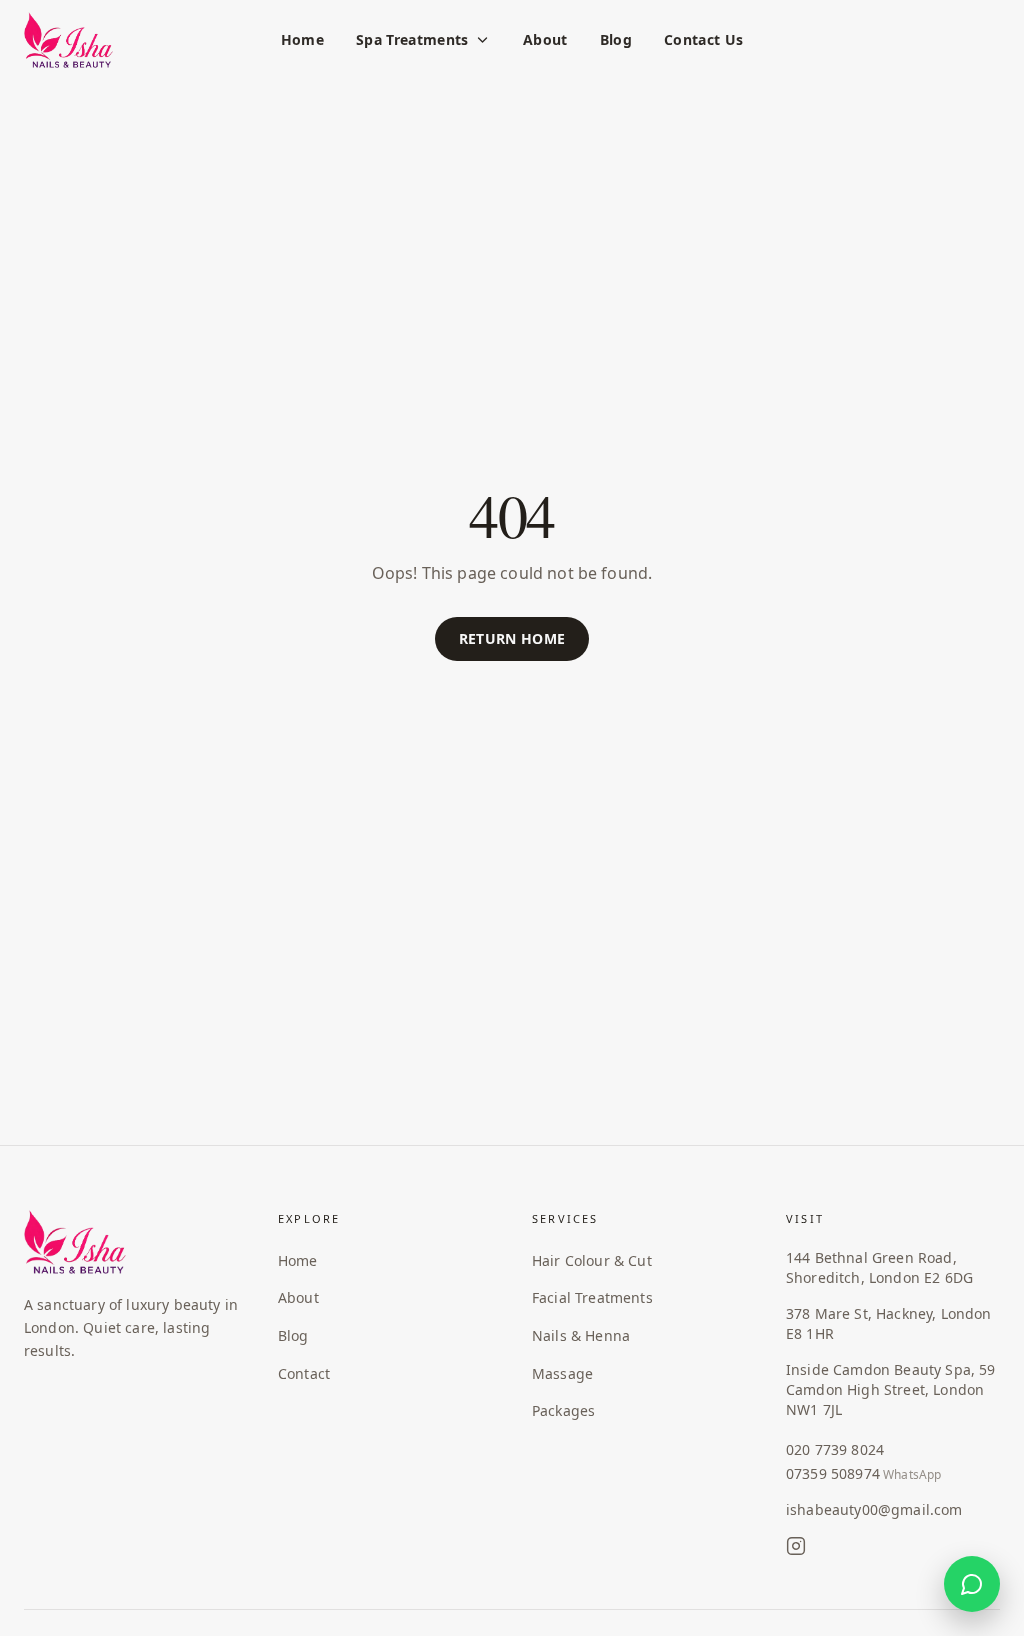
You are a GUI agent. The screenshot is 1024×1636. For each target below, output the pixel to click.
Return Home (512, 638)
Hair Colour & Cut (592, 1260)
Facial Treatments (592, 1297)
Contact (304, 1373)
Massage (562, 1373)
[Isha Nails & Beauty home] (68, 40)
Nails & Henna (581, 1335)
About (545, 39)
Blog (616, 39)
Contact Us (704, 39)
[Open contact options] (972, 1584)
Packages (563, 1410)
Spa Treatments (412, 39)
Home (302, 39)
